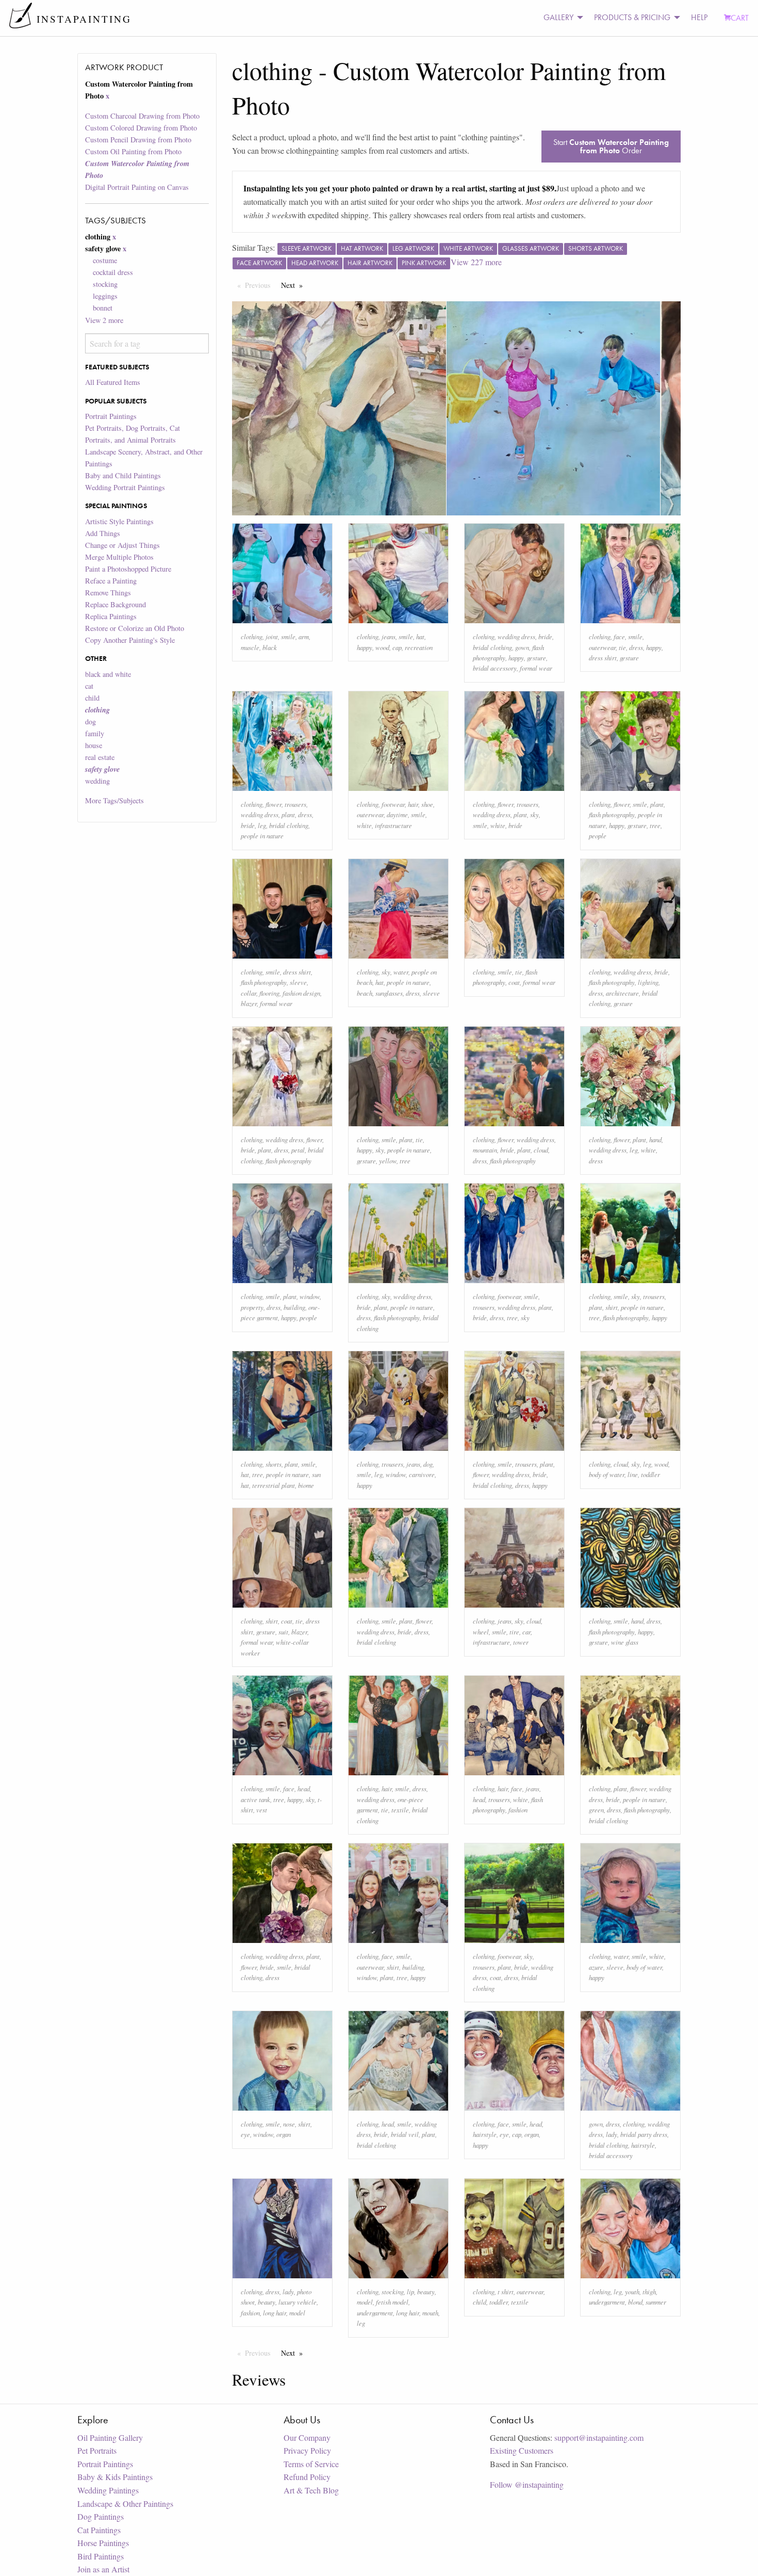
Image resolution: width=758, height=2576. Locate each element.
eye (245, 2134)
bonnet (103, 308)
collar (249, 993)
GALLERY (558, 17)
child (92, 698)
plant (288, 814)
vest (262, 1810)
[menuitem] (561, 18)
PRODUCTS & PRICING (632, 17)
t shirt (506, 2291)
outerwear (602, 647)
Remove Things (108, 593)
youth (632, 2291)
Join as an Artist (103, 2569)
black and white (108, 674)
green (596, 1810)
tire (514, 1632)
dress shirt (603, 658)
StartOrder (611, 146)
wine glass (625, 1642)
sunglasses (389, 993)
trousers (295, 804)
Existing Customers (522, 2450)
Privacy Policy (307, 2450)
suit (283, 1632)
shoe (427, 804)
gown (522, 647)
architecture (622, 993)
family (95, 733)
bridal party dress (644, 2134)
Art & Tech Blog (311, 2490)
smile (288, 636)
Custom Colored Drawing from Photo (141, 128)
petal (298, 1150)
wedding (97, 781)
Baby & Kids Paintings (115, 2477)
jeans (389, 636)
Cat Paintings (99, 2530)
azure (596, 1967)
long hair (275, 2313)
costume (105, 260)
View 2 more (104, 320)
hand (655, 1139)
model (297, 2313)
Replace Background (116, 604)
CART (740, 18)
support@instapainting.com (599, 2437)
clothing (252, 636)
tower (521, 1642)
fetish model (392, 2302)
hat (420, 636)
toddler (650, 1474)
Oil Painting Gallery (110, 2437)
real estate (100, 757)
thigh (649, 2291)
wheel (481, 1632)
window (310, 1296)
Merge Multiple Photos (119, 557)
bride (545, 636)
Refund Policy (307, 2477)
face (619, 636)
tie (622, 647)
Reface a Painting (111, 581)
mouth (430, 2313)
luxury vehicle (298, 2302)
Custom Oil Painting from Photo (133, 151)
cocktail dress (113, 272)
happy (365, 647)
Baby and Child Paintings (123, 475)
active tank (256, 1799)
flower (274, 804)
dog (90, 722)
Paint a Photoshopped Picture (128, 569)
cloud (541, 1150)
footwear (393, 804)
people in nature (262, 836)
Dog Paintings (101, 2516)
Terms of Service (311, 2464)
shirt (612, 1307)
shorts (274, 1464)
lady (612, 2134)
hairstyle (485, 2134)
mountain (485, 1150)
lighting (648, 982)
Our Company (307, 2437)
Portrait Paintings (111, 416)
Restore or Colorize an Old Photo (135, 628)
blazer (249, 1003)
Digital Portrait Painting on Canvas (137, 187)
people (598, 836)
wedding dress (516, 636)
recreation (419, 647)
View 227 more (476, 262)
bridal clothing (492, 647)
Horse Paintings (103, 2543)
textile (400, 1810)
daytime (397, 814)
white (364, 825)
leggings (105, 296)
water (401, 972)
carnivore (422, 1474)
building (294, 1307)
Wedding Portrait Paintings (125, 487)
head (304, 1788)
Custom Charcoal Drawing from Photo (142, 116)
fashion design (301, 993)
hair (413, 804)
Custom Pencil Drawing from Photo (138, 140)
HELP (699, 17)
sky (534, 814)
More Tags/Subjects (114, 800)
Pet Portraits (97, 2450)
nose (289, 2124)
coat (514, 982)
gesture (537, 658)
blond (635, 2302)
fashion (518, 1810)
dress (636, 647)
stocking (105, 284)
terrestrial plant (274, 1485)
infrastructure (393, 825)
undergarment (375, 2313)
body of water (607, 1474)
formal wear (536, 668)
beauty (267, 2302)
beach (365, 993)
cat (89, 686)
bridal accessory (495, 668)
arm (304, 636)
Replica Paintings (111, 616)
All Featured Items (113, 382)
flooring (269, 993)
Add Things (103, 533)
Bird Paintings (101, 2556)
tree (655, 825)
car (526, 1632)
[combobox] (147, 343)
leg (262, 825)
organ (284, 2134)
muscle (250, 647)
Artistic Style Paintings (119, 521)
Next (294, 285)
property (252, 1307)
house (94, 745)
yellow (388, 1161)
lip (410, 2291)
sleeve (298, 982)
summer (656, 2302)
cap (397, 647)
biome (306, 1485)
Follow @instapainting (527, 2484)
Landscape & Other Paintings (125, 2504)
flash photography (612, 814)
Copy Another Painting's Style (130, 640)
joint (272, 636)
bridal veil (405, 2134)
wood (382, 647)
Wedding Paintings (108, 2490)
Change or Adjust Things (122, 545)
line (633, 1474)
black (270, 647)
